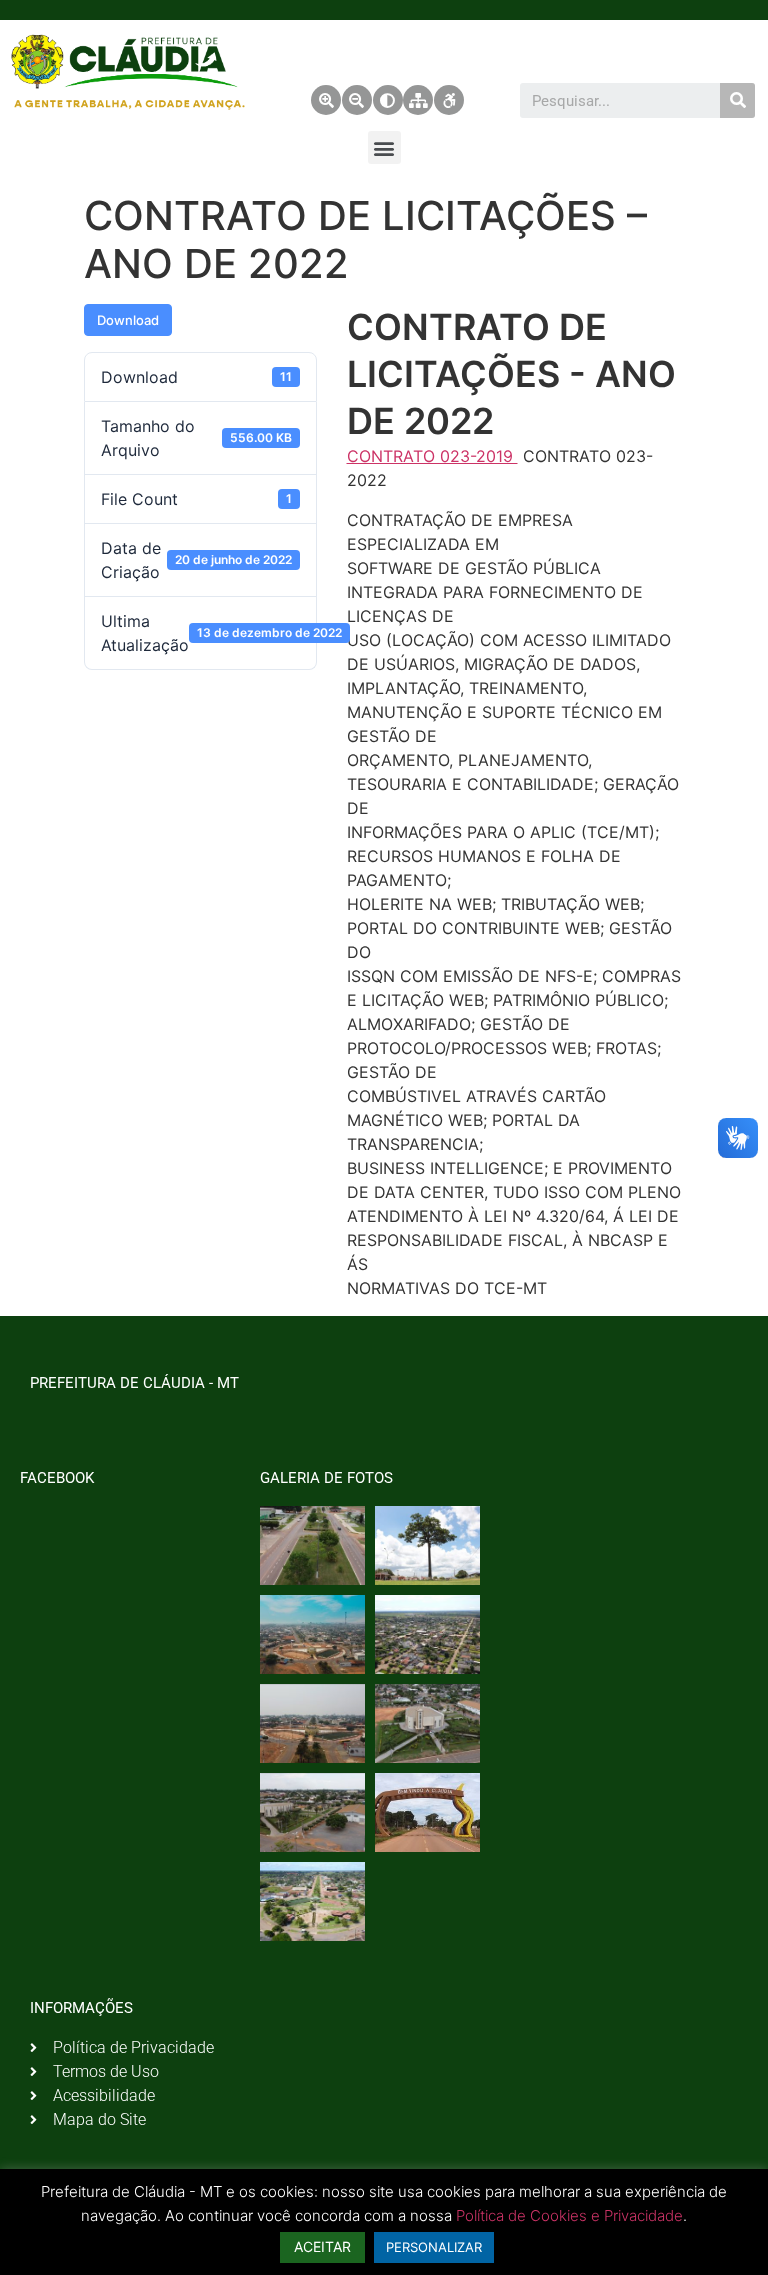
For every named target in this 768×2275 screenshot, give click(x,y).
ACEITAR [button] (322, 2246)
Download (128, 320)
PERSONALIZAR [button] (434, 2247)
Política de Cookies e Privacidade (569, 2215)
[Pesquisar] (737, 100)
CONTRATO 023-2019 (432, 456)
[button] (384, 147)
